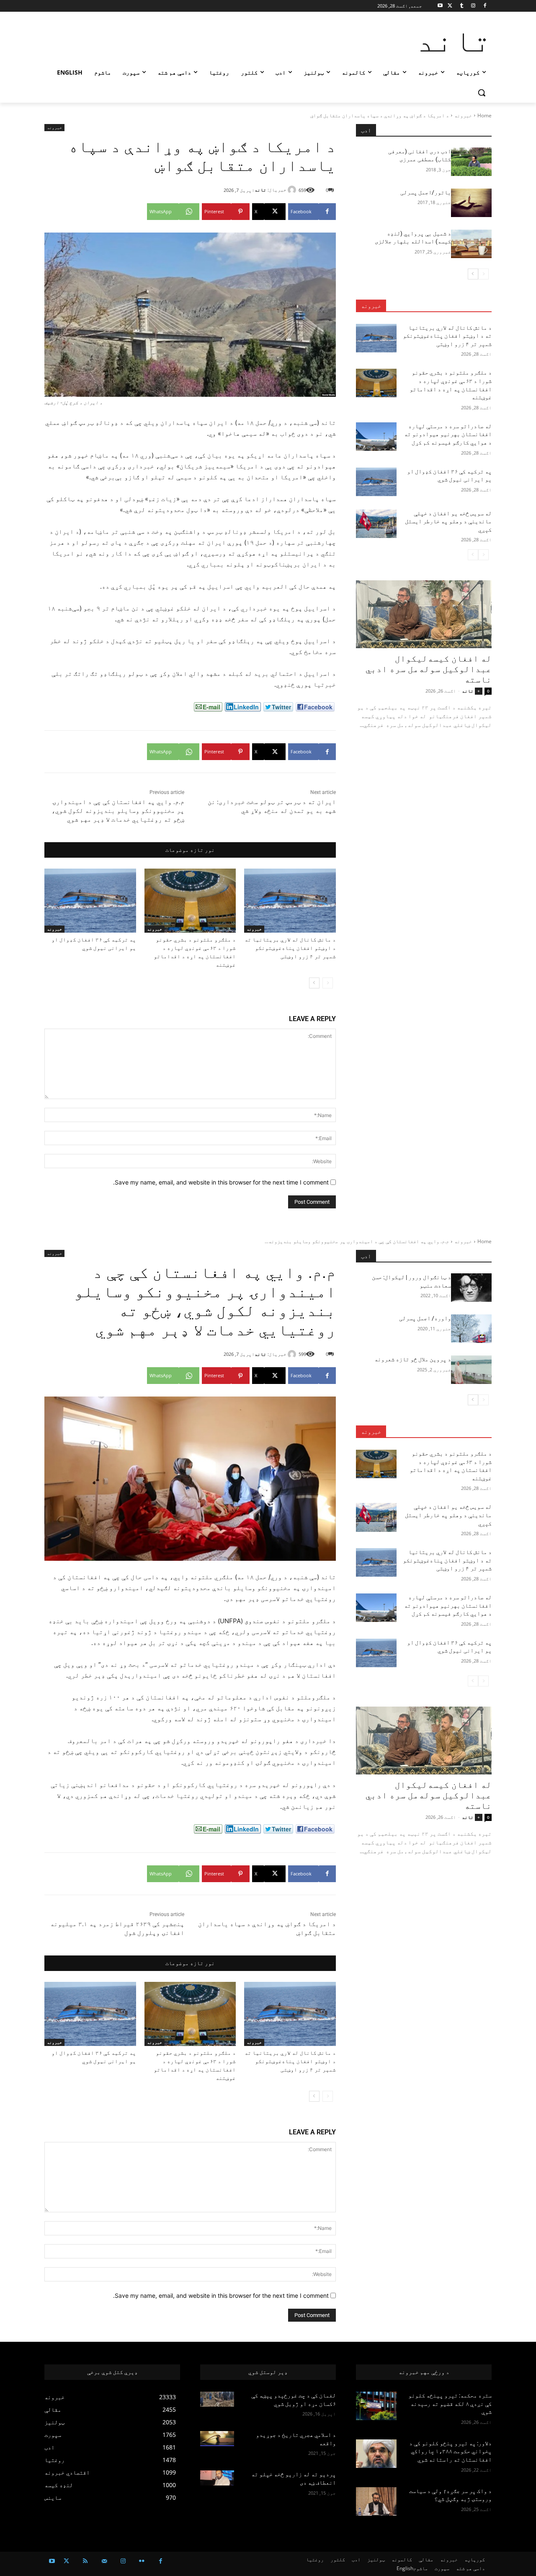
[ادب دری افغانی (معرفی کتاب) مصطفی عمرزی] (471, 162)
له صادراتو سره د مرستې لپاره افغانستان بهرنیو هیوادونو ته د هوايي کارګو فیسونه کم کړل (448, 434)
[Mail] (104, 2561)
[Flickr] (142, 2561)
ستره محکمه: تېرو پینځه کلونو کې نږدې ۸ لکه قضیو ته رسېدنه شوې (450, 2404)
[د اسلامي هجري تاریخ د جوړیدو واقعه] (217, 2439)
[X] (450, 6)
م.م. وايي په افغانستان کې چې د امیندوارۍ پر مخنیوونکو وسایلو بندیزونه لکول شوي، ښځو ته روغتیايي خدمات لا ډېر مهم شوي (118, 811)
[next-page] (314, 983)
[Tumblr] (462, 6)
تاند (260, 190)
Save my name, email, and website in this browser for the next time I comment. (221, 1182)
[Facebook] (485, 6)
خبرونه (463, 115)
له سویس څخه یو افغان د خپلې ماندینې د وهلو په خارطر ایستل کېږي (448, 521)
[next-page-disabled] (473, 555)
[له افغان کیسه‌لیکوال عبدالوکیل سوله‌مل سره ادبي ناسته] (424, 614)
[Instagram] (473, 6)
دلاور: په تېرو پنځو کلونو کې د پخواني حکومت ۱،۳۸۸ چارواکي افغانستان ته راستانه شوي (450, 2451)
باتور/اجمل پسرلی (426, 192)
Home (484, 115)
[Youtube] (440, 6)
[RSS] (85, 2561)
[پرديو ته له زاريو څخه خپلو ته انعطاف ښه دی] (217, 2478)
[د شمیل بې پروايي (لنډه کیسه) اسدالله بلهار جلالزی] (471, 244)
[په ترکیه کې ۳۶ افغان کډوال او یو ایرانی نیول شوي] (90, 901)
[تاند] (293, 190)
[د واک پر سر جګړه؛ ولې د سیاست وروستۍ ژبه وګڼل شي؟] (376, 2501)
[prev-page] (328, 983)
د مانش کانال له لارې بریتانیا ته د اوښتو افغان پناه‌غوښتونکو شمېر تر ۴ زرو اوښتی (290, 948)
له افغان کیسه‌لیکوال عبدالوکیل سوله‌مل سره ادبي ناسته (429, 669)
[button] (482, 93)
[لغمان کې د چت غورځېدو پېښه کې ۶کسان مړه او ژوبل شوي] (217, 2399)
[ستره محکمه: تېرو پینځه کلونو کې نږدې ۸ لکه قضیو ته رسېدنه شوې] (376, 2406)
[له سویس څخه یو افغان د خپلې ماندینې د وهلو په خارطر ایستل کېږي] (376, 524)
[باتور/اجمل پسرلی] (471, 203)
